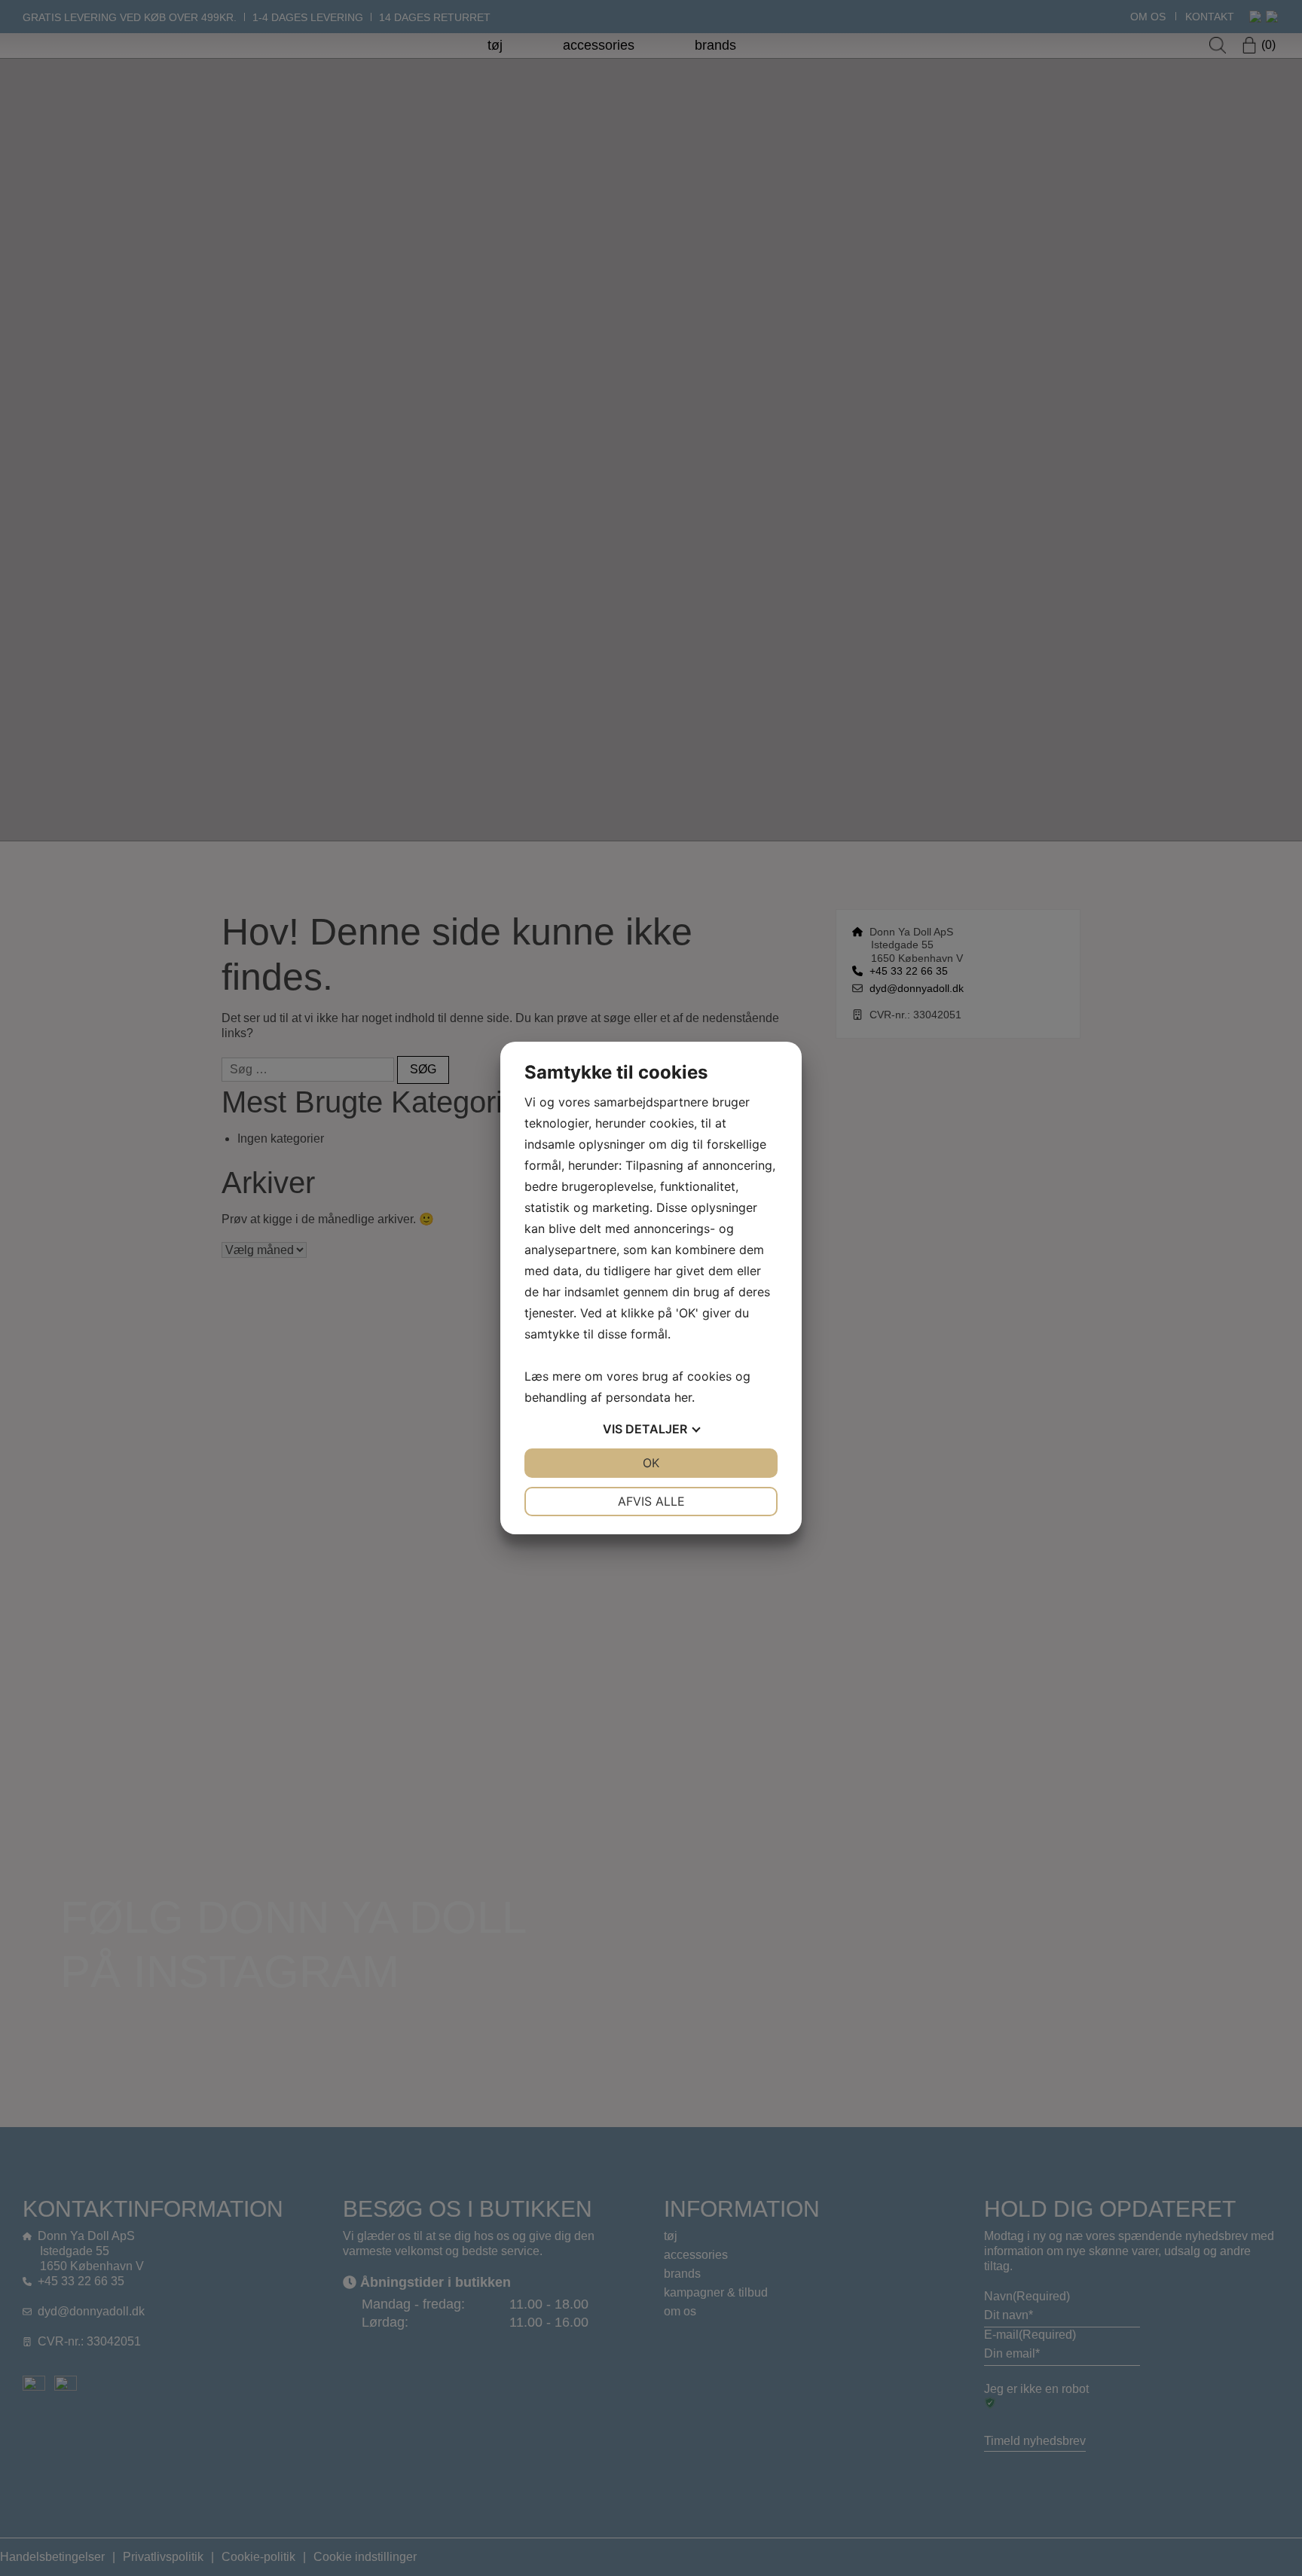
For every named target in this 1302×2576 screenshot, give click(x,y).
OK (651, 1463)
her (683, 1397)
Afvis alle (651, 1501)
